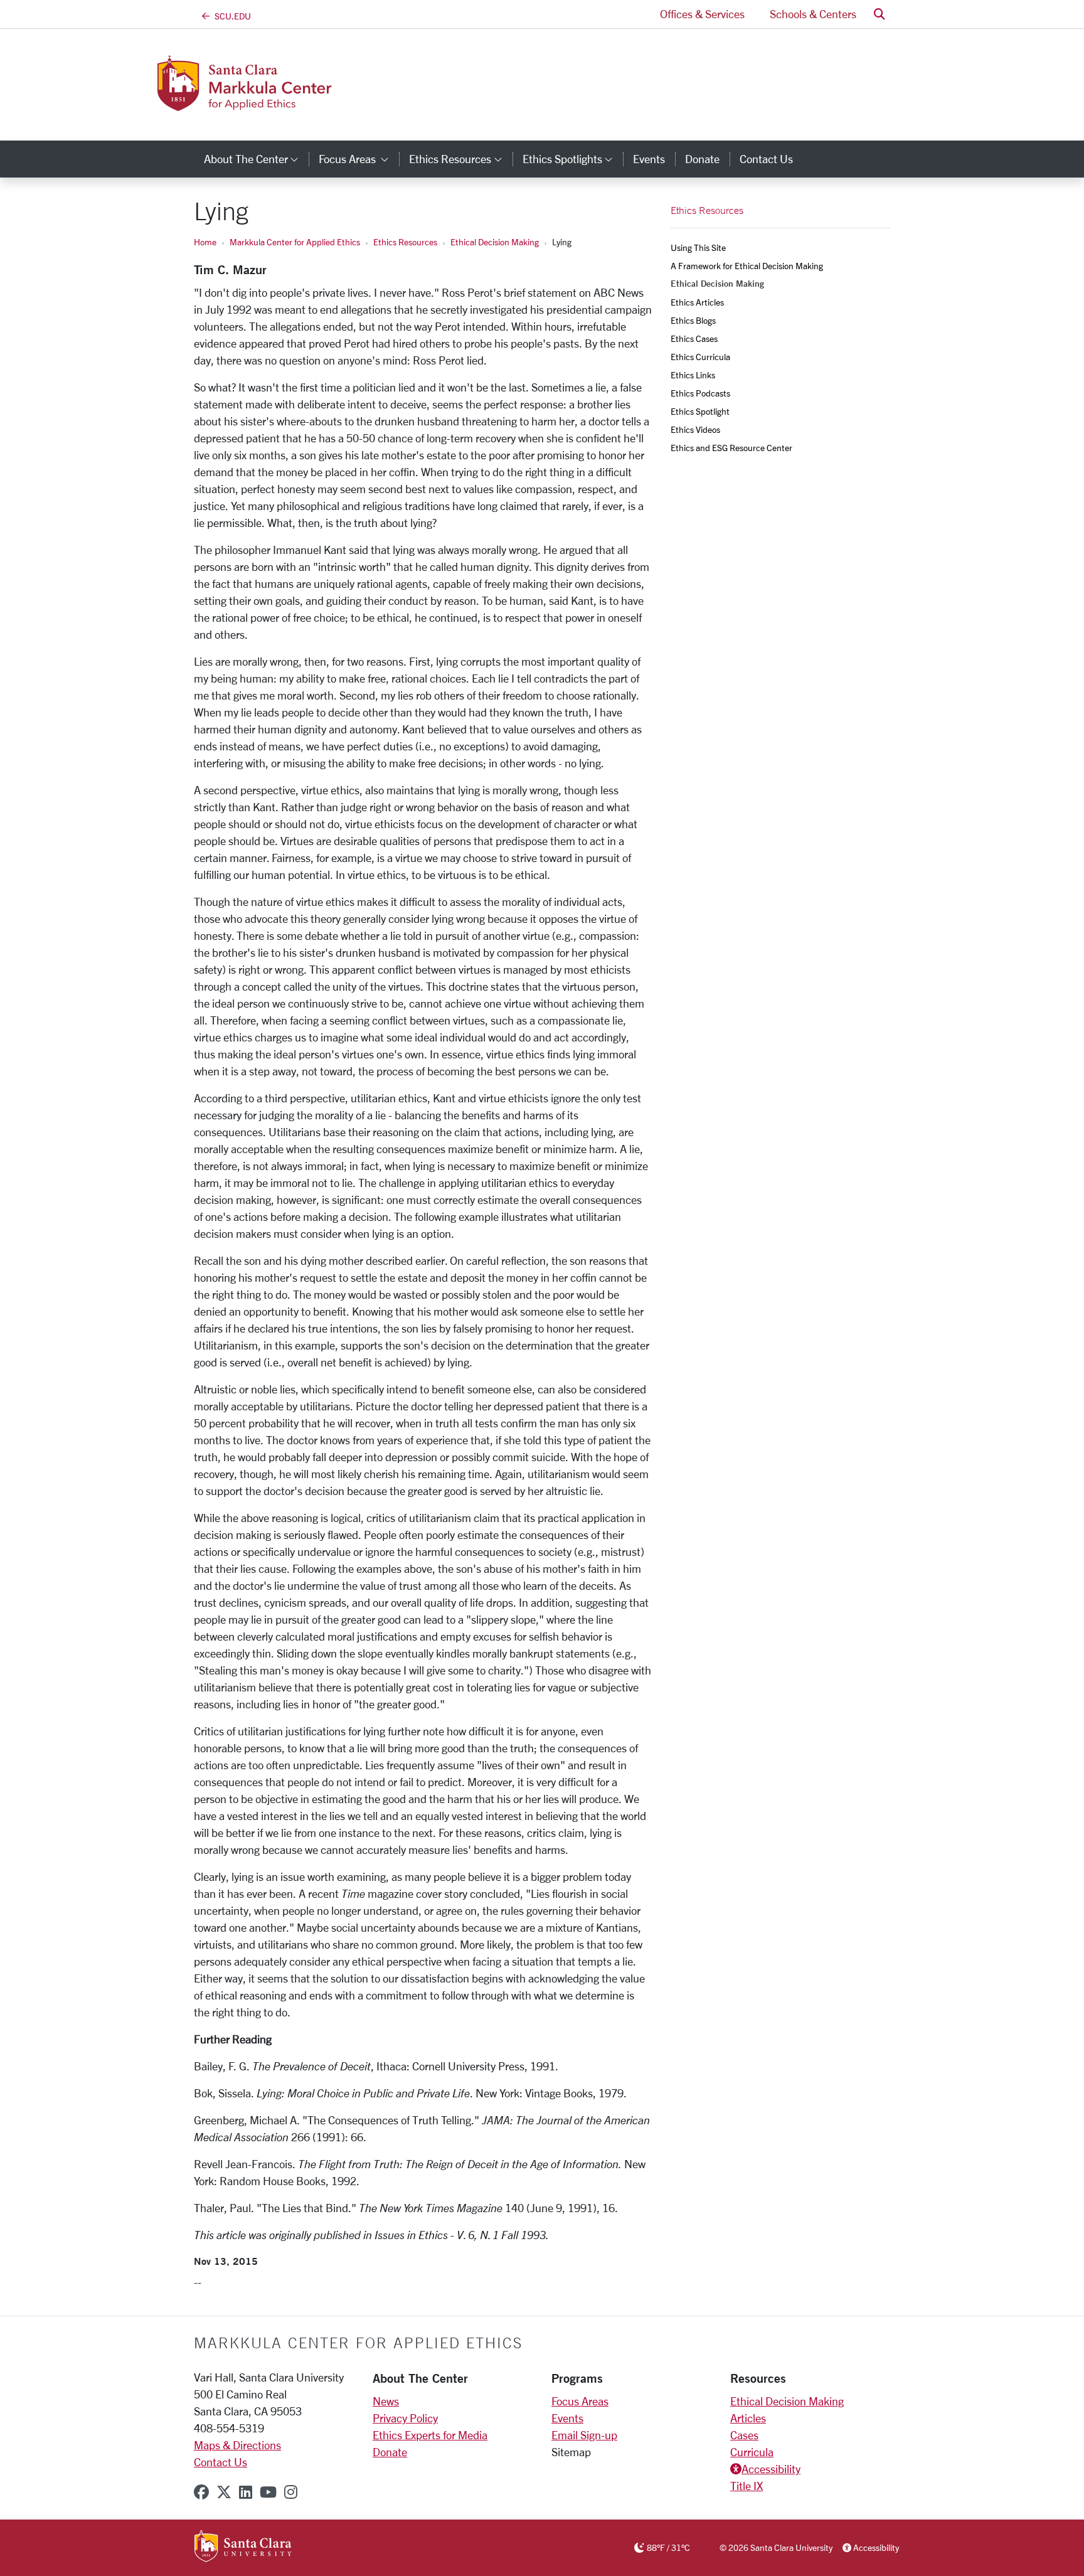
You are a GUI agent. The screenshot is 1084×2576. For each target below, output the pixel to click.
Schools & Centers (813, 14)
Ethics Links (693, 375)
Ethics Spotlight (700, 411)
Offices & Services (702, 14)
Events (649, 159)
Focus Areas (580, 2401)
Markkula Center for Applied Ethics (295, 242)
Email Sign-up (584, 2435)
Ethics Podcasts (700, 393)
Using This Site (698, 247)
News (386, 2401)
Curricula (752, 2452)
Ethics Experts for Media (430, 2435)
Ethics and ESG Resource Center (731, 448)
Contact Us (766, 159)
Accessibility (771, 2469)
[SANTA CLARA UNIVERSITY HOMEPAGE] (243, 2547)
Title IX (747, 2486)
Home (205, 242)
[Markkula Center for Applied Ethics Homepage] (296, 104)
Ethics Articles (697, 302)
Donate (702, 159)
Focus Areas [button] (359, 159)
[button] (879, 14)
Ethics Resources (405, 242)
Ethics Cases (694, 338)
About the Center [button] (256, 159)
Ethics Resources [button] (460, 159)
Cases (744, 2435)
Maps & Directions (237, 2445)
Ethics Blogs (693, 320)
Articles (748, 2418)
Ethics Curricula (700, 357)
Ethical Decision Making (495, 242)
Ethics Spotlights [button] (573, 159)
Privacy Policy (405, 2418)
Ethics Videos (695, 429)
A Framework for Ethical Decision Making (747, 266)
